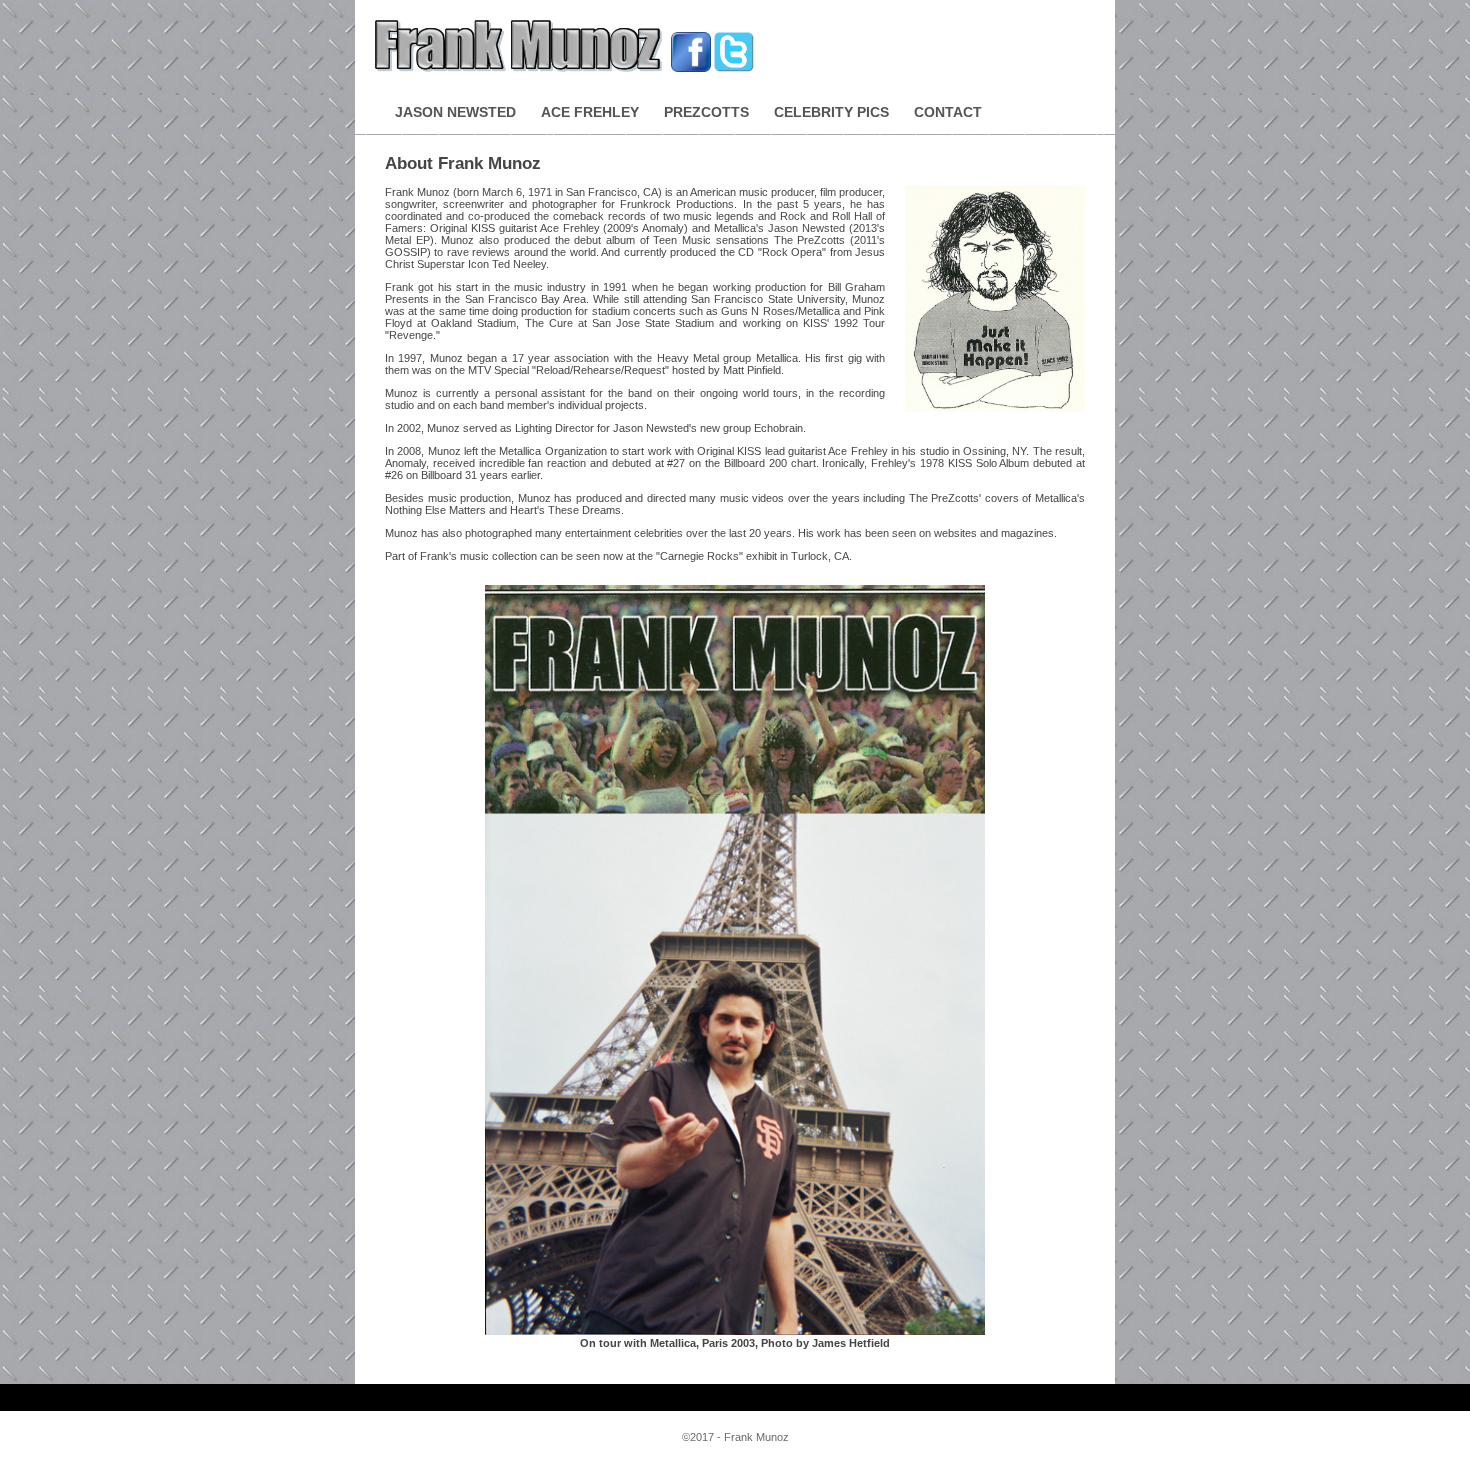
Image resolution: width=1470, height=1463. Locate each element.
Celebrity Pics (831, 112)
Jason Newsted (455, 112)
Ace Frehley (590, 112)
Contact (948, 112)
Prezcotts (706, 112)
